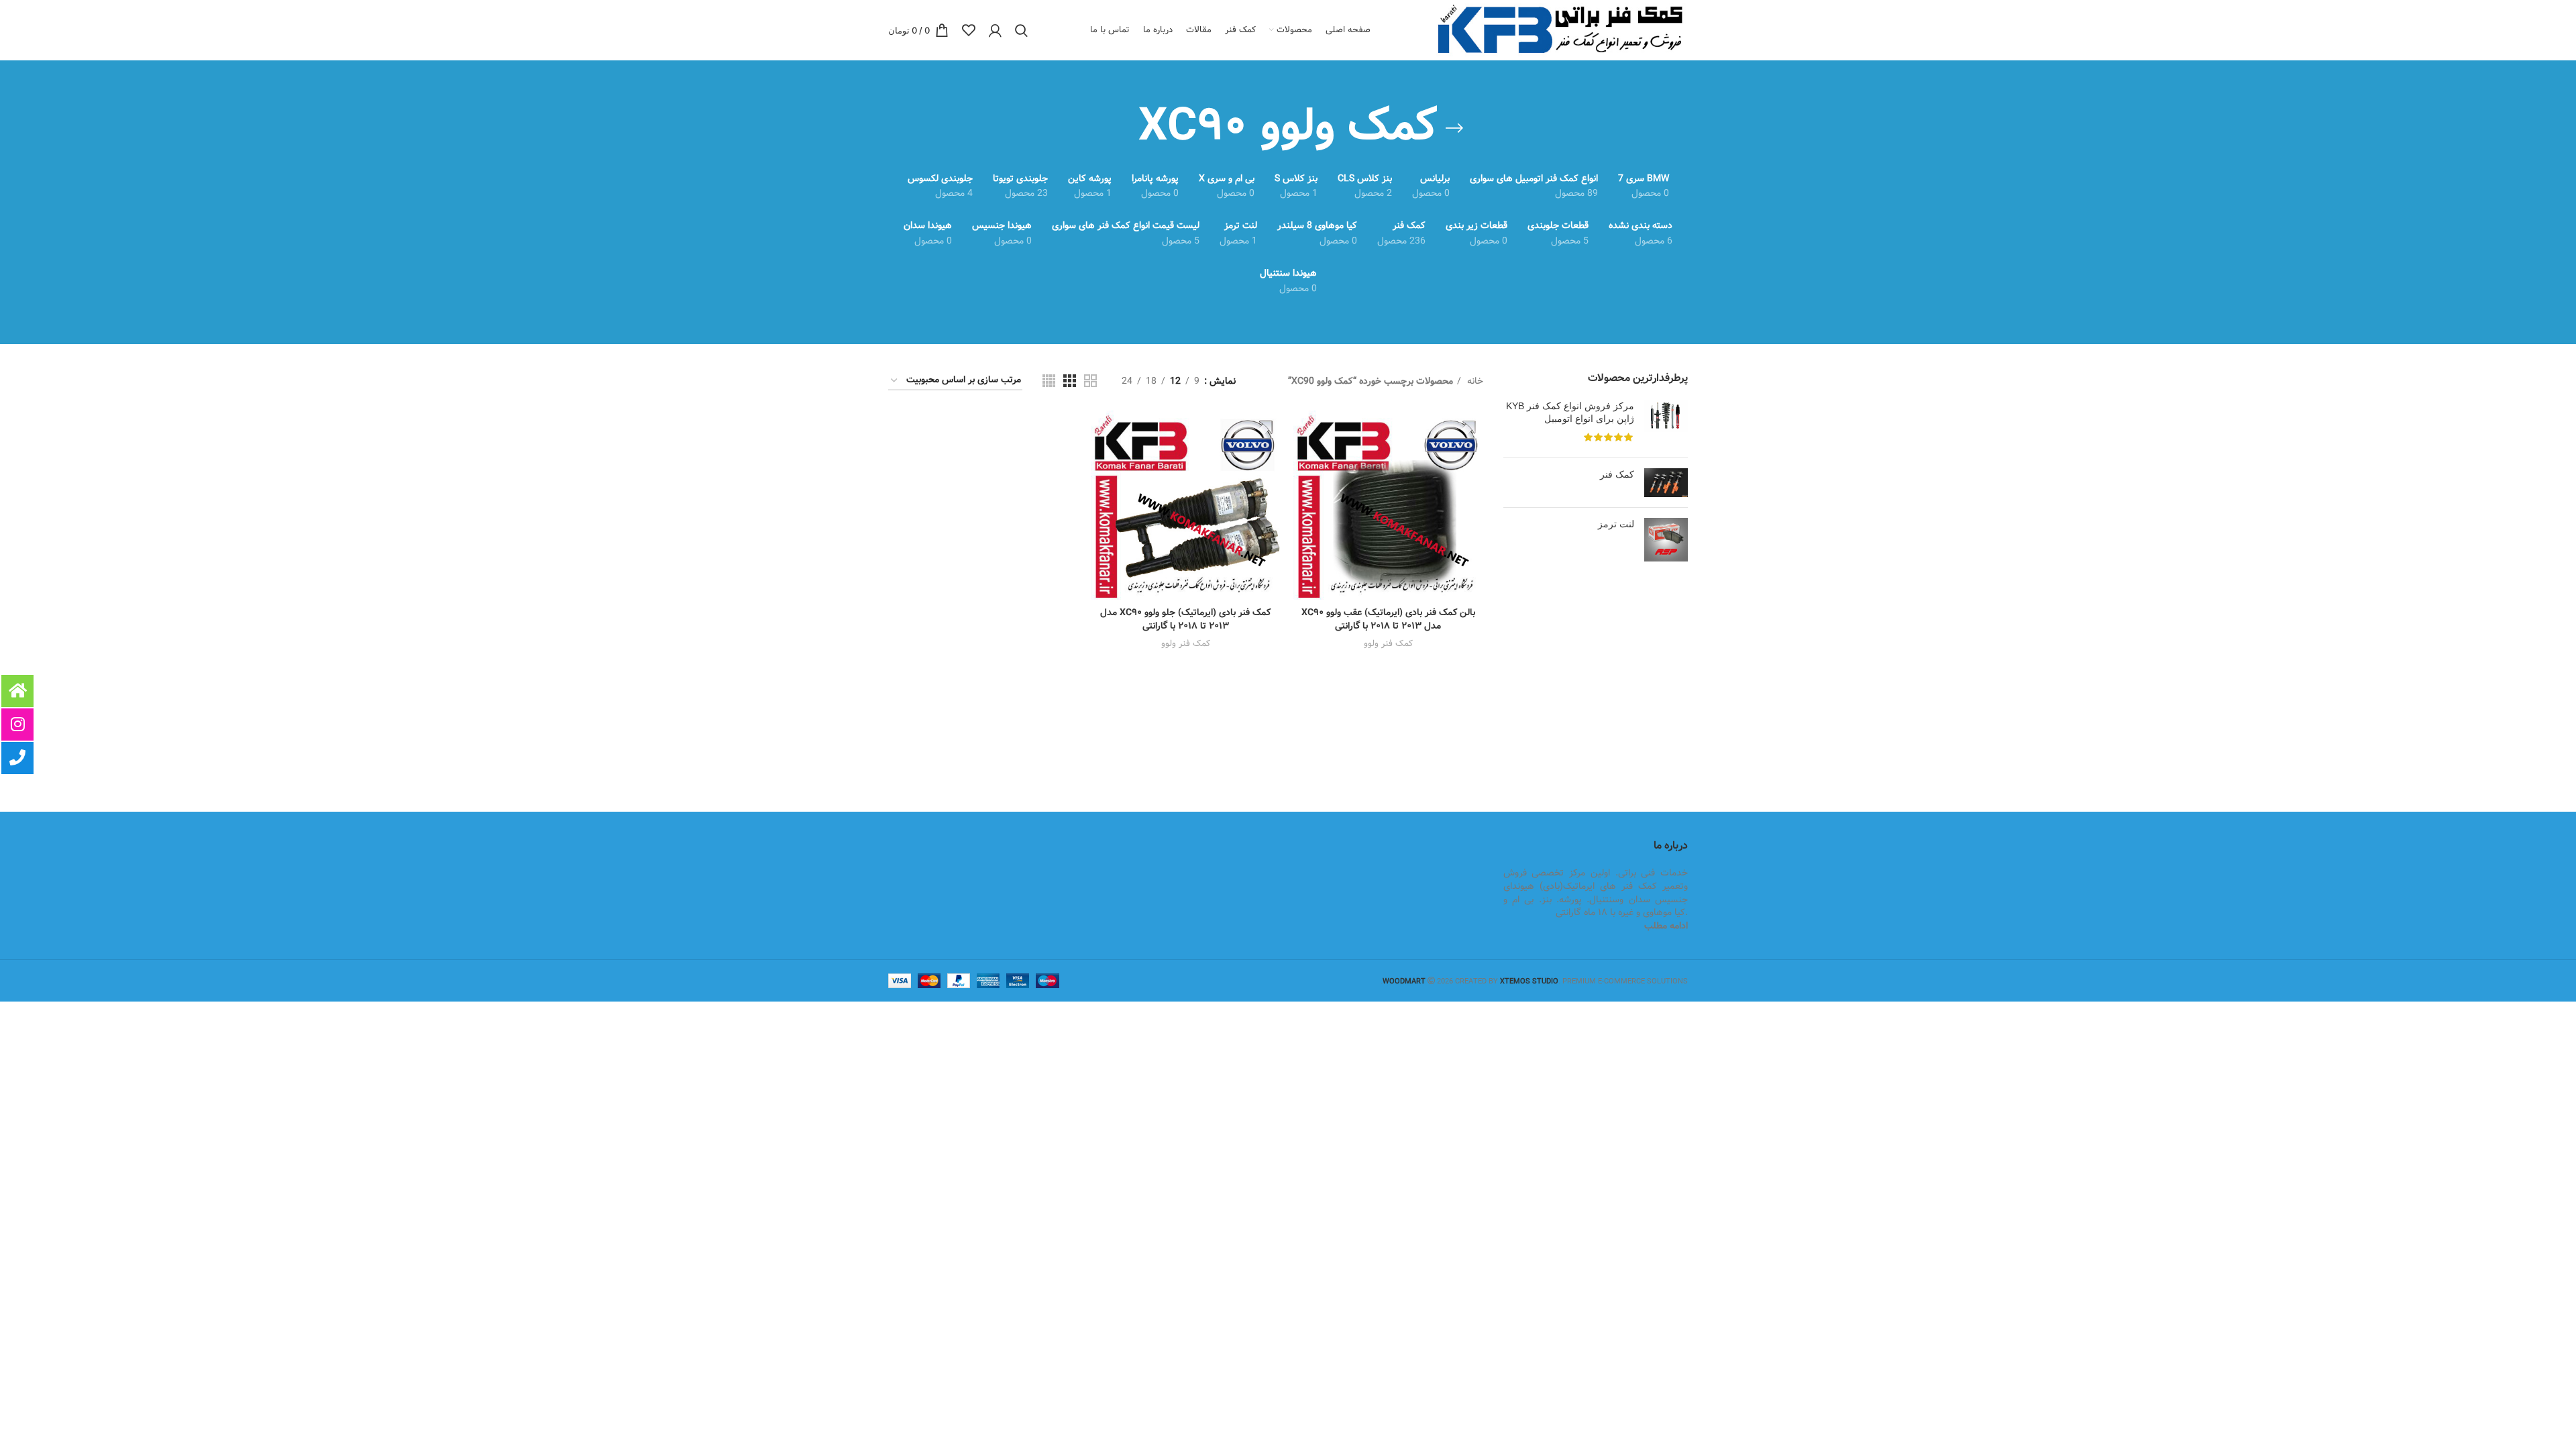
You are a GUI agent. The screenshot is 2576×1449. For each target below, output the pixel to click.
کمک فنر (1617, 474)
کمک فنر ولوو (1388, 644)
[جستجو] (1021, 30)
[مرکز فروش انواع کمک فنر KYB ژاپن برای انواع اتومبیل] (1666, 424)
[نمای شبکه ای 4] (1049, 381)
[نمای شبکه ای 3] (1070, 381)
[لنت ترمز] (1666, 540)
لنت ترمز (1616, 524)
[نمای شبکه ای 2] (1090, 381)
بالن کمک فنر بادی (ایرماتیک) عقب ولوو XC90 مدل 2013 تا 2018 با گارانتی (1388, 619)
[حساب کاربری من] (995, 30)
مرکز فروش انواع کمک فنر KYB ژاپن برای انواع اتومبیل (1570, 413)
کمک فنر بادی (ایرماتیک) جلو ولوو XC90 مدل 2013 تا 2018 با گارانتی (1185, 619)
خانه (1474, 381)
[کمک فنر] (1666, 483)
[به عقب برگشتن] (1454, 128)
